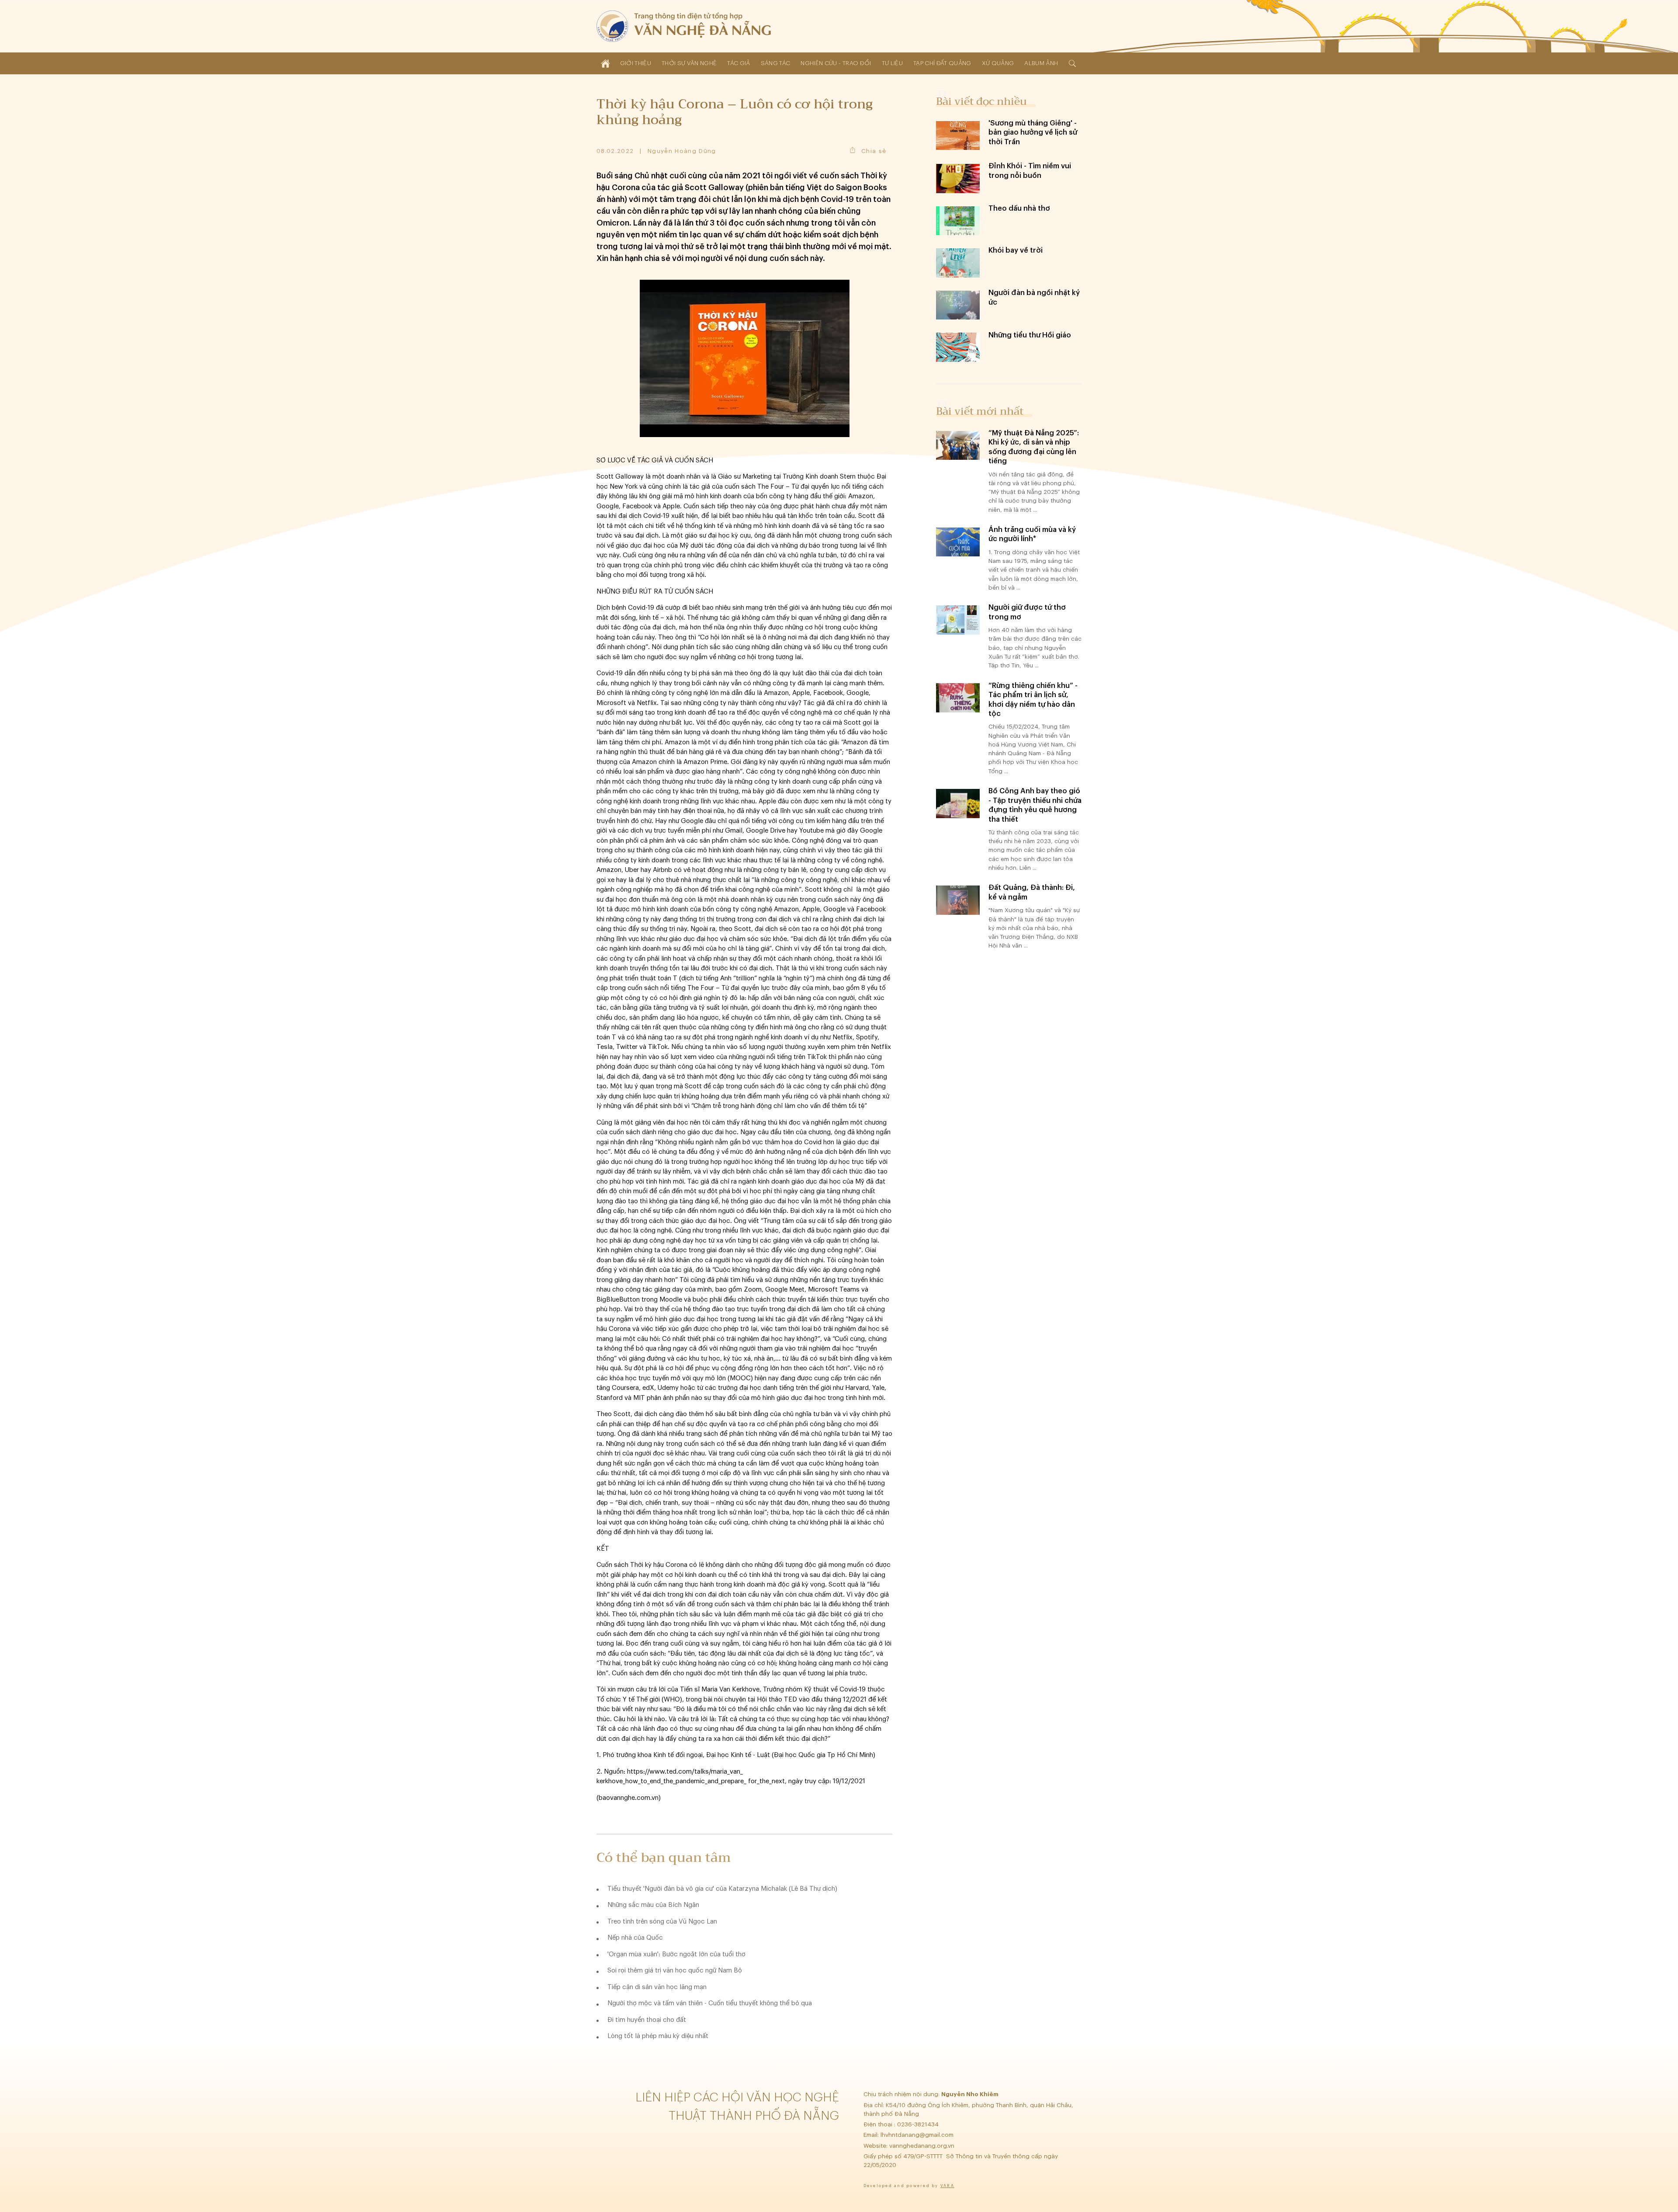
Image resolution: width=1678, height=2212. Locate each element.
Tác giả (738, 63)
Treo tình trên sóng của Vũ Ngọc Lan (662, 1922)
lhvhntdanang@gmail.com (918, 2135)
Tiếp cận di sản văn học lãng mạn (657, 1987)
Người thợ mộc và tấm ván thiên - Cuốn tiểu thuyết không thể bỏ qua (710, 2003)
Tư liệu (892, 63)
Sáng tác (776, 63)
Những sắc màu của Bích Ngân (653, 1905)
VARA (947, 2186)
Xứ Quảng (998, 63)
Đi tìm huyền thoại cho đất (647, 2020)
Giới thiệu (636, 63)
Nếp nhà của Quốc (635, 1938)
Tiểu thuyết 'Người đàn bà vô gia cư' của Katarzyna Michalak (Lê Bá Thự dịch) (722, 1889)
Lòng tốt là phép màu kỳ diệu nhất (658, 2036)
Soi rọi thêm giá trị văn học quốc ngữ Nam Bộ (675, 1971)
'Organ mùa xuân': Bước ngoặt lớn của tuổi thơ (676, 1954)
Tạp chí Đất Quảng (942, 63)
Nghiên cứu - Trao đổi (836, 63)
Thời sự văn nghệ (689, 63)
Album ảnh (1041, 63)
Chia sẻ (874, 151)
